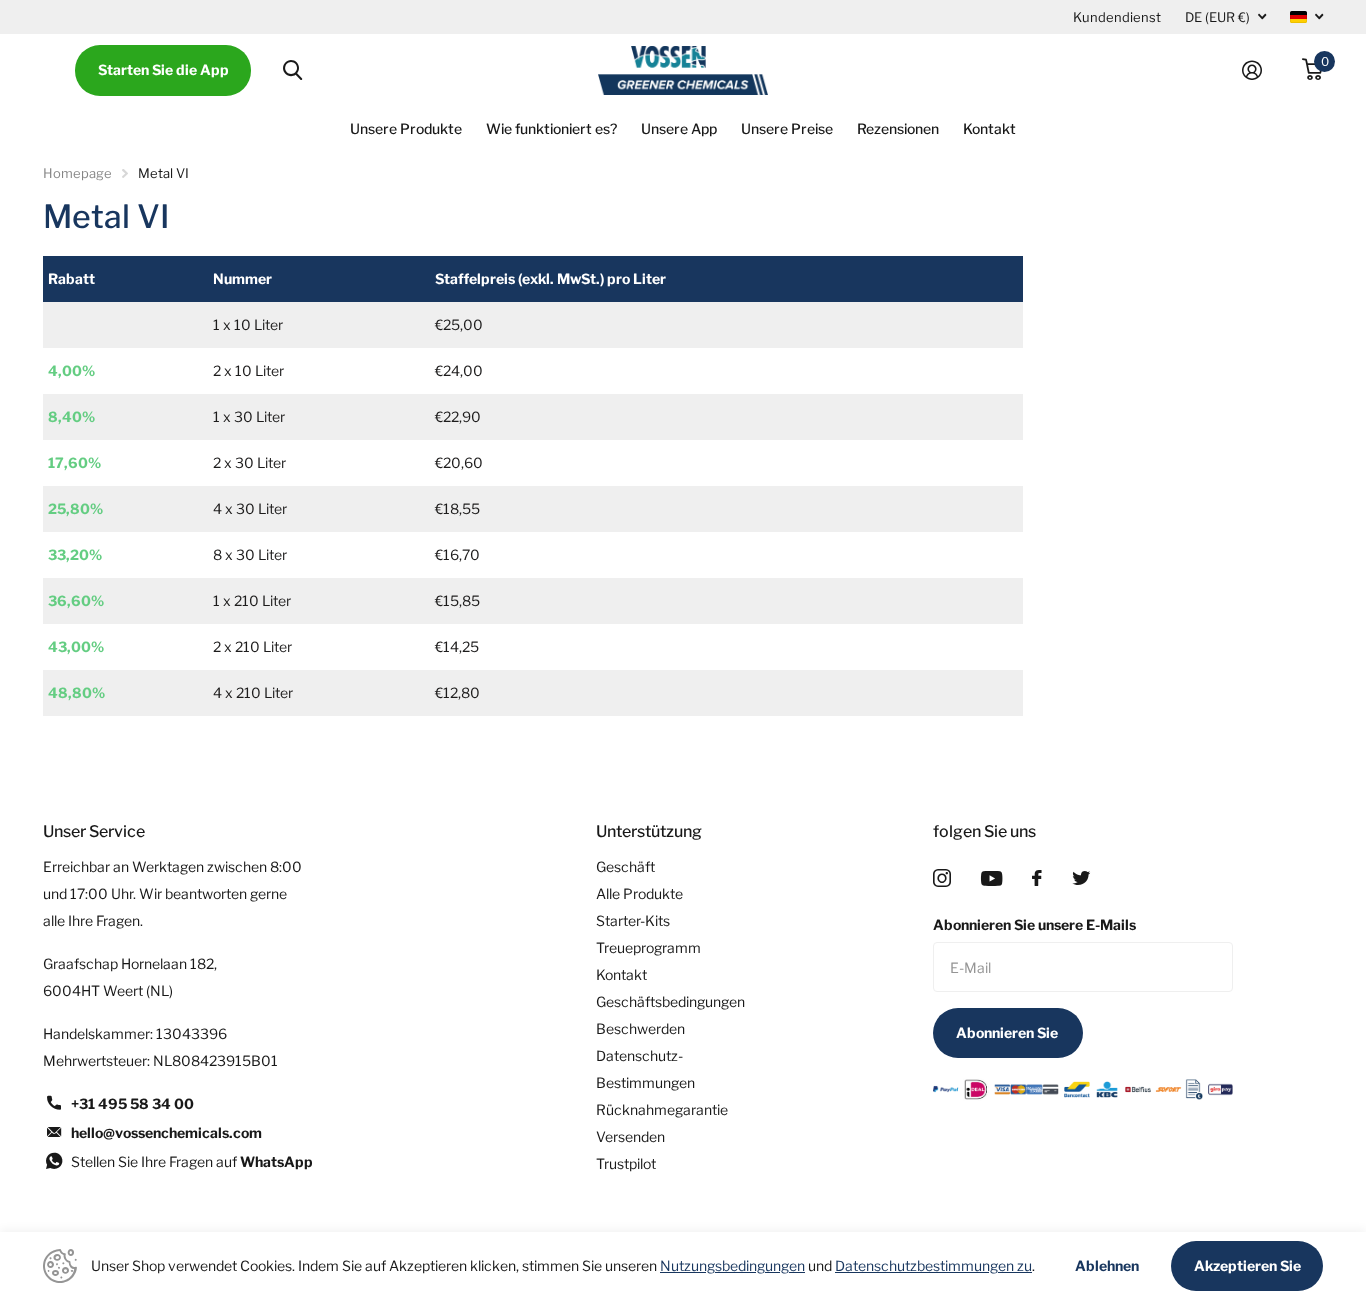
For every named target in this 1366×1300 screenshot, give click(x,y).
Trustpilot (626, 1163)
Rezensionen (898, 128)
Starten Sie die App (163, 69)
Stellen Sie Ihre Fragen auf (192, 1161)
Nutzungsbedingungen (732, 1265)
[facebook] (1037, 878)
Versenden (630, 1136)
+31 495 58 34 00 (132, 1103)
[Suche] (292, 70)
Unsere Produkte (406, 128)
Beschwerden (640, 1028)
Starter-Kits (633, 920)
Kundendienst (1117, 17)
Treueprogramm (648, 947)
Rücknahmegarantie (662, 1109)
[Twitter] (1081, 878)
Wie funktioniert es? (551, 128)
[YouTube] (991, 878)
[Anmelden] (1260, 70)
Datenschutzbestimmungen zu (933, 1265)
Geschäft (625, 866)
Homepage (77, 173)
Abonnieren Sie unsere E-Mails (1034, 924)
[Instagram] (942, 878)
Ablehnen (1107, 1266)
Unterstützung (649, 831)
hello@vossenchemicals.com (166, 1132)
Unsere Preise (787, 128)
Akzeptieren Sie (1247, 1265)
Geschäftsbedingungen (670, 1001)
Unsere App (679, 128)
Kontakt (989, 128)
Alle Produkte (639, 893)
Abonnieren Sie (1008, 1032)
